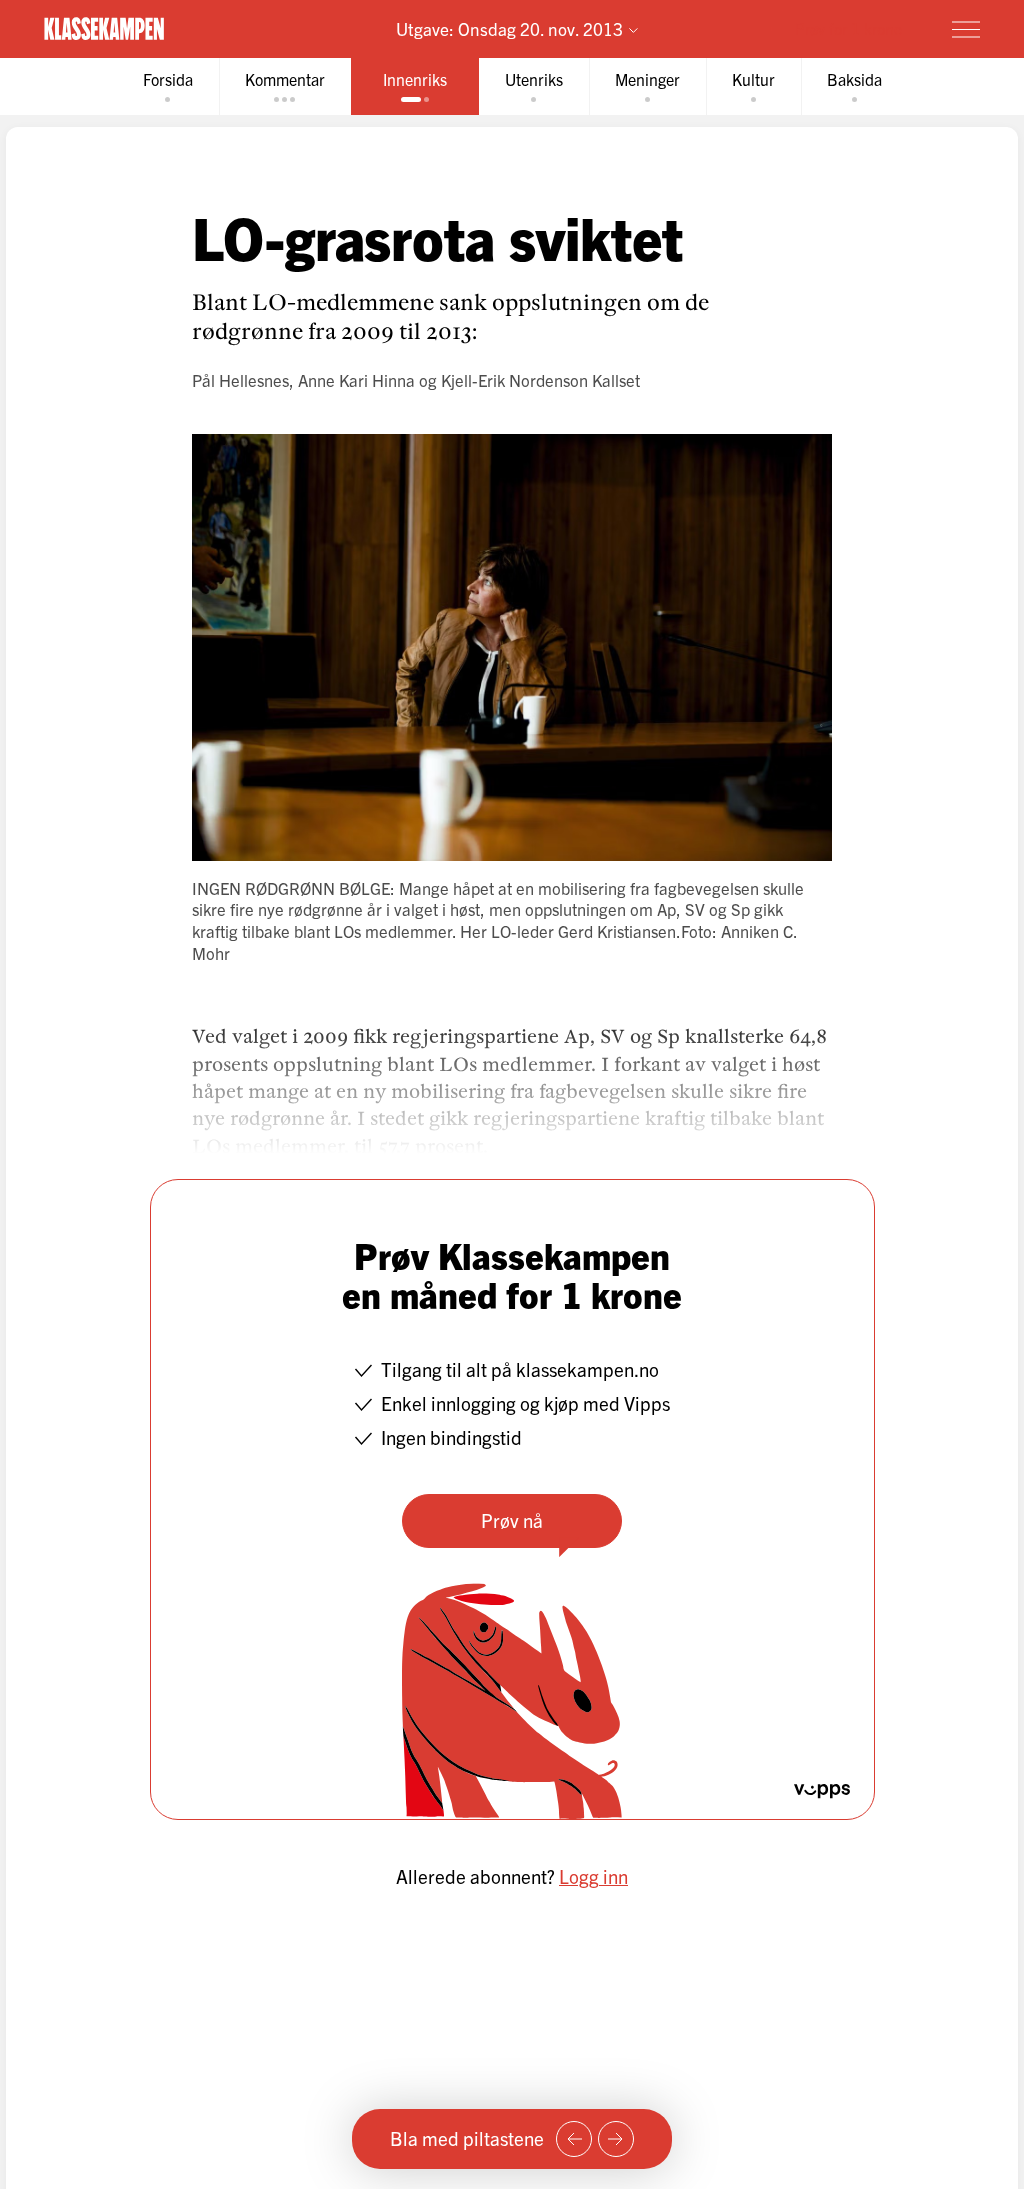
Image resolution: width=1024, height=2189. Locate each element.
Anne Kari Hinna (356, 379)
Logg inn (593, 1876)
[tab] (168, 86)
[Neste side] (616, 2139)
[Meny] (966, 29)
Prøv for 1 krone (848, 28)
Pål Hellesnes (240, 379)
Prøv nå (512, 1520)
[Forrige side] (574, 2139)
